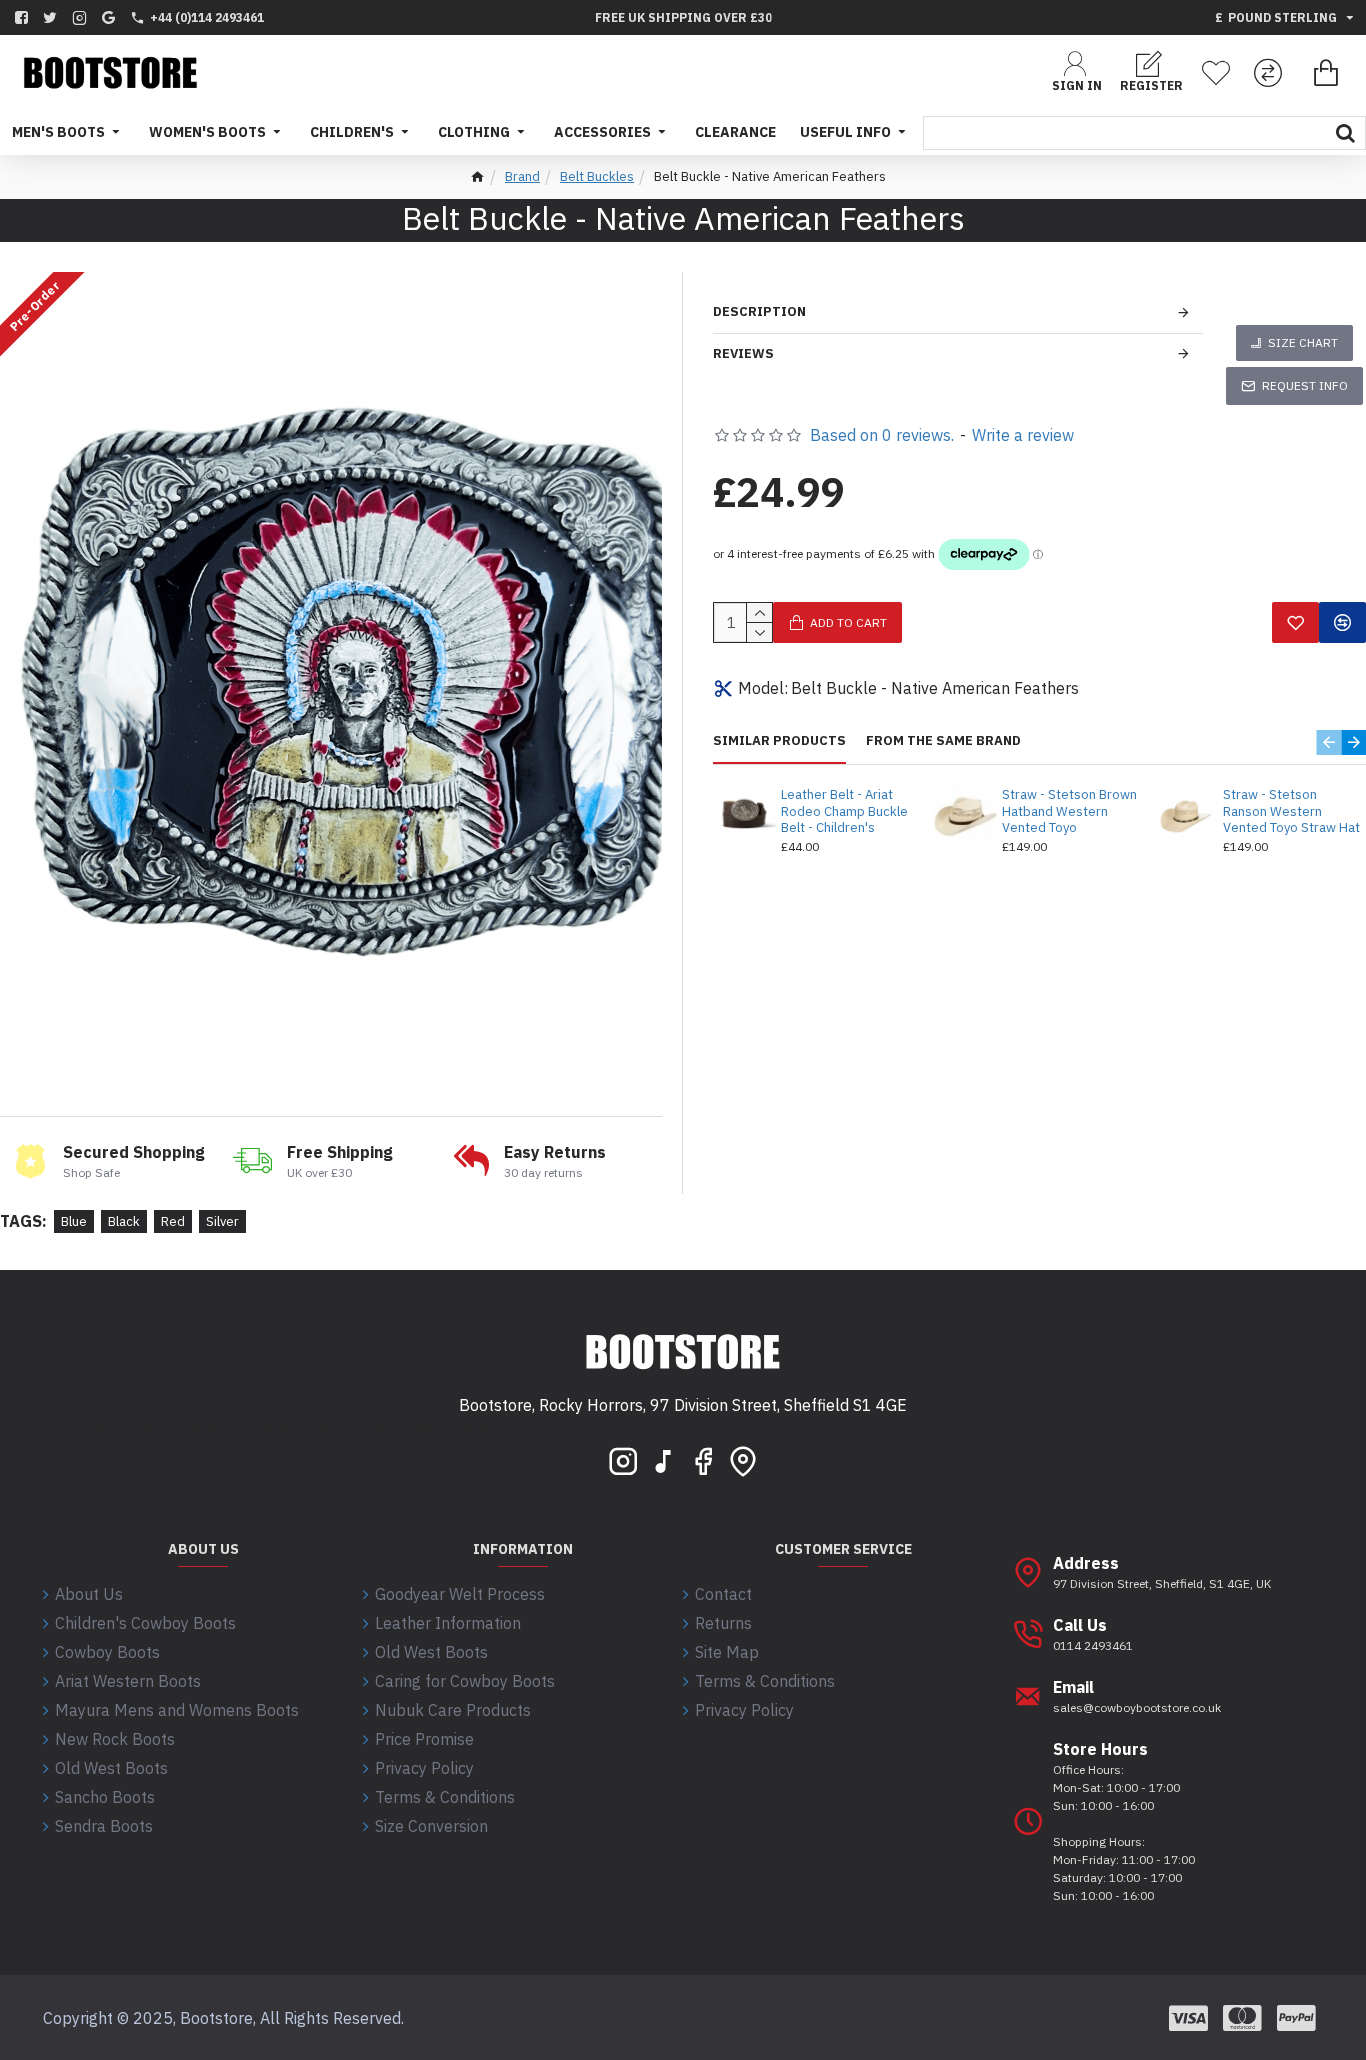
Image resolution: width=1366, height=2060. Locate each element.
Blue (74, 1221)
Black (124, 1221)
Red (173, 1221)
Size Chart (1303, 342)
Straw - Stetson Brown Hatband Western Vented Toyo (1069, 812)
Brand (522, 176)
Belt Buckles (597, 176)
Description (759, 311)
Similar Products (779, 741)
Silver (222, 1221)
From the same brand (943, 741)
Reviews (743, 353)
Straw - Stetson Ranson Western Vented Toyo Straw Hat (1291, 812)
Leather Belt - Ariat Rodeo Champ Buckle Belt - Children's (844, 812)
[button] (1328, 742)
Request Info (1305, 385)
